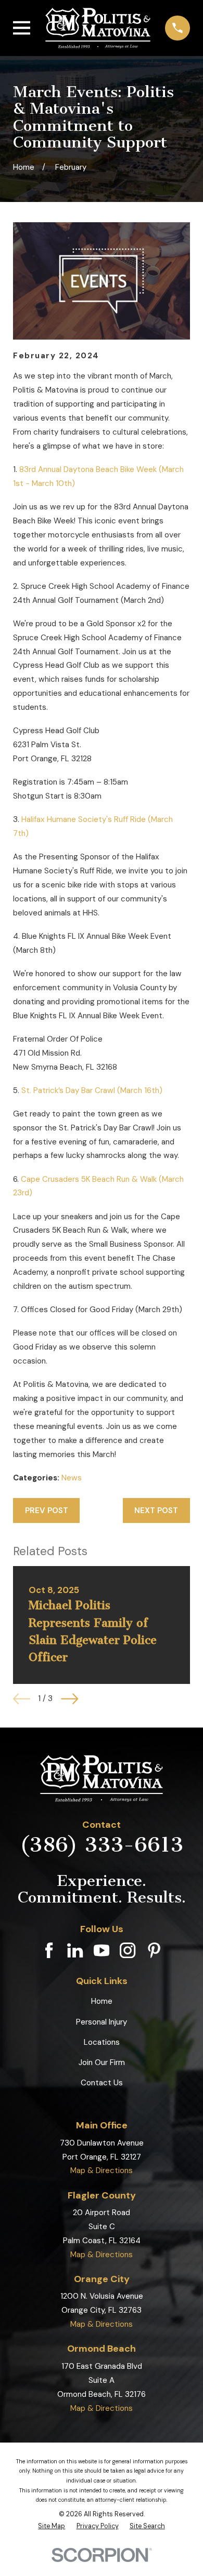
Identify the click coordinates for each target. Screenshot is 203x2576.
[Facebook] (49, 1950)
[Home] (98, 28)
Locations (102, 2042)
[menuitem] (52, 2526)
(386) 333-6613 (102, 1844)
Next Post (156, 1510)
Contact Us (102, 2083)
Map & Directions (102, 2170)
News (72, 1478)
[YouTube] (102, 1950)
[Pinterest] (154, 1950)
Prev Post (47, 1510)
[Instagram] (128, 1950)
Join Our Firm (102, 2062)
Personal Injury (102, 2022)
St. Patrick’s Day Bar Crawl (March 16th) (92, 1090)
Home (102, 2001)
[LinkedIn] (75, 1950)
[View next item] (69, 1699)
